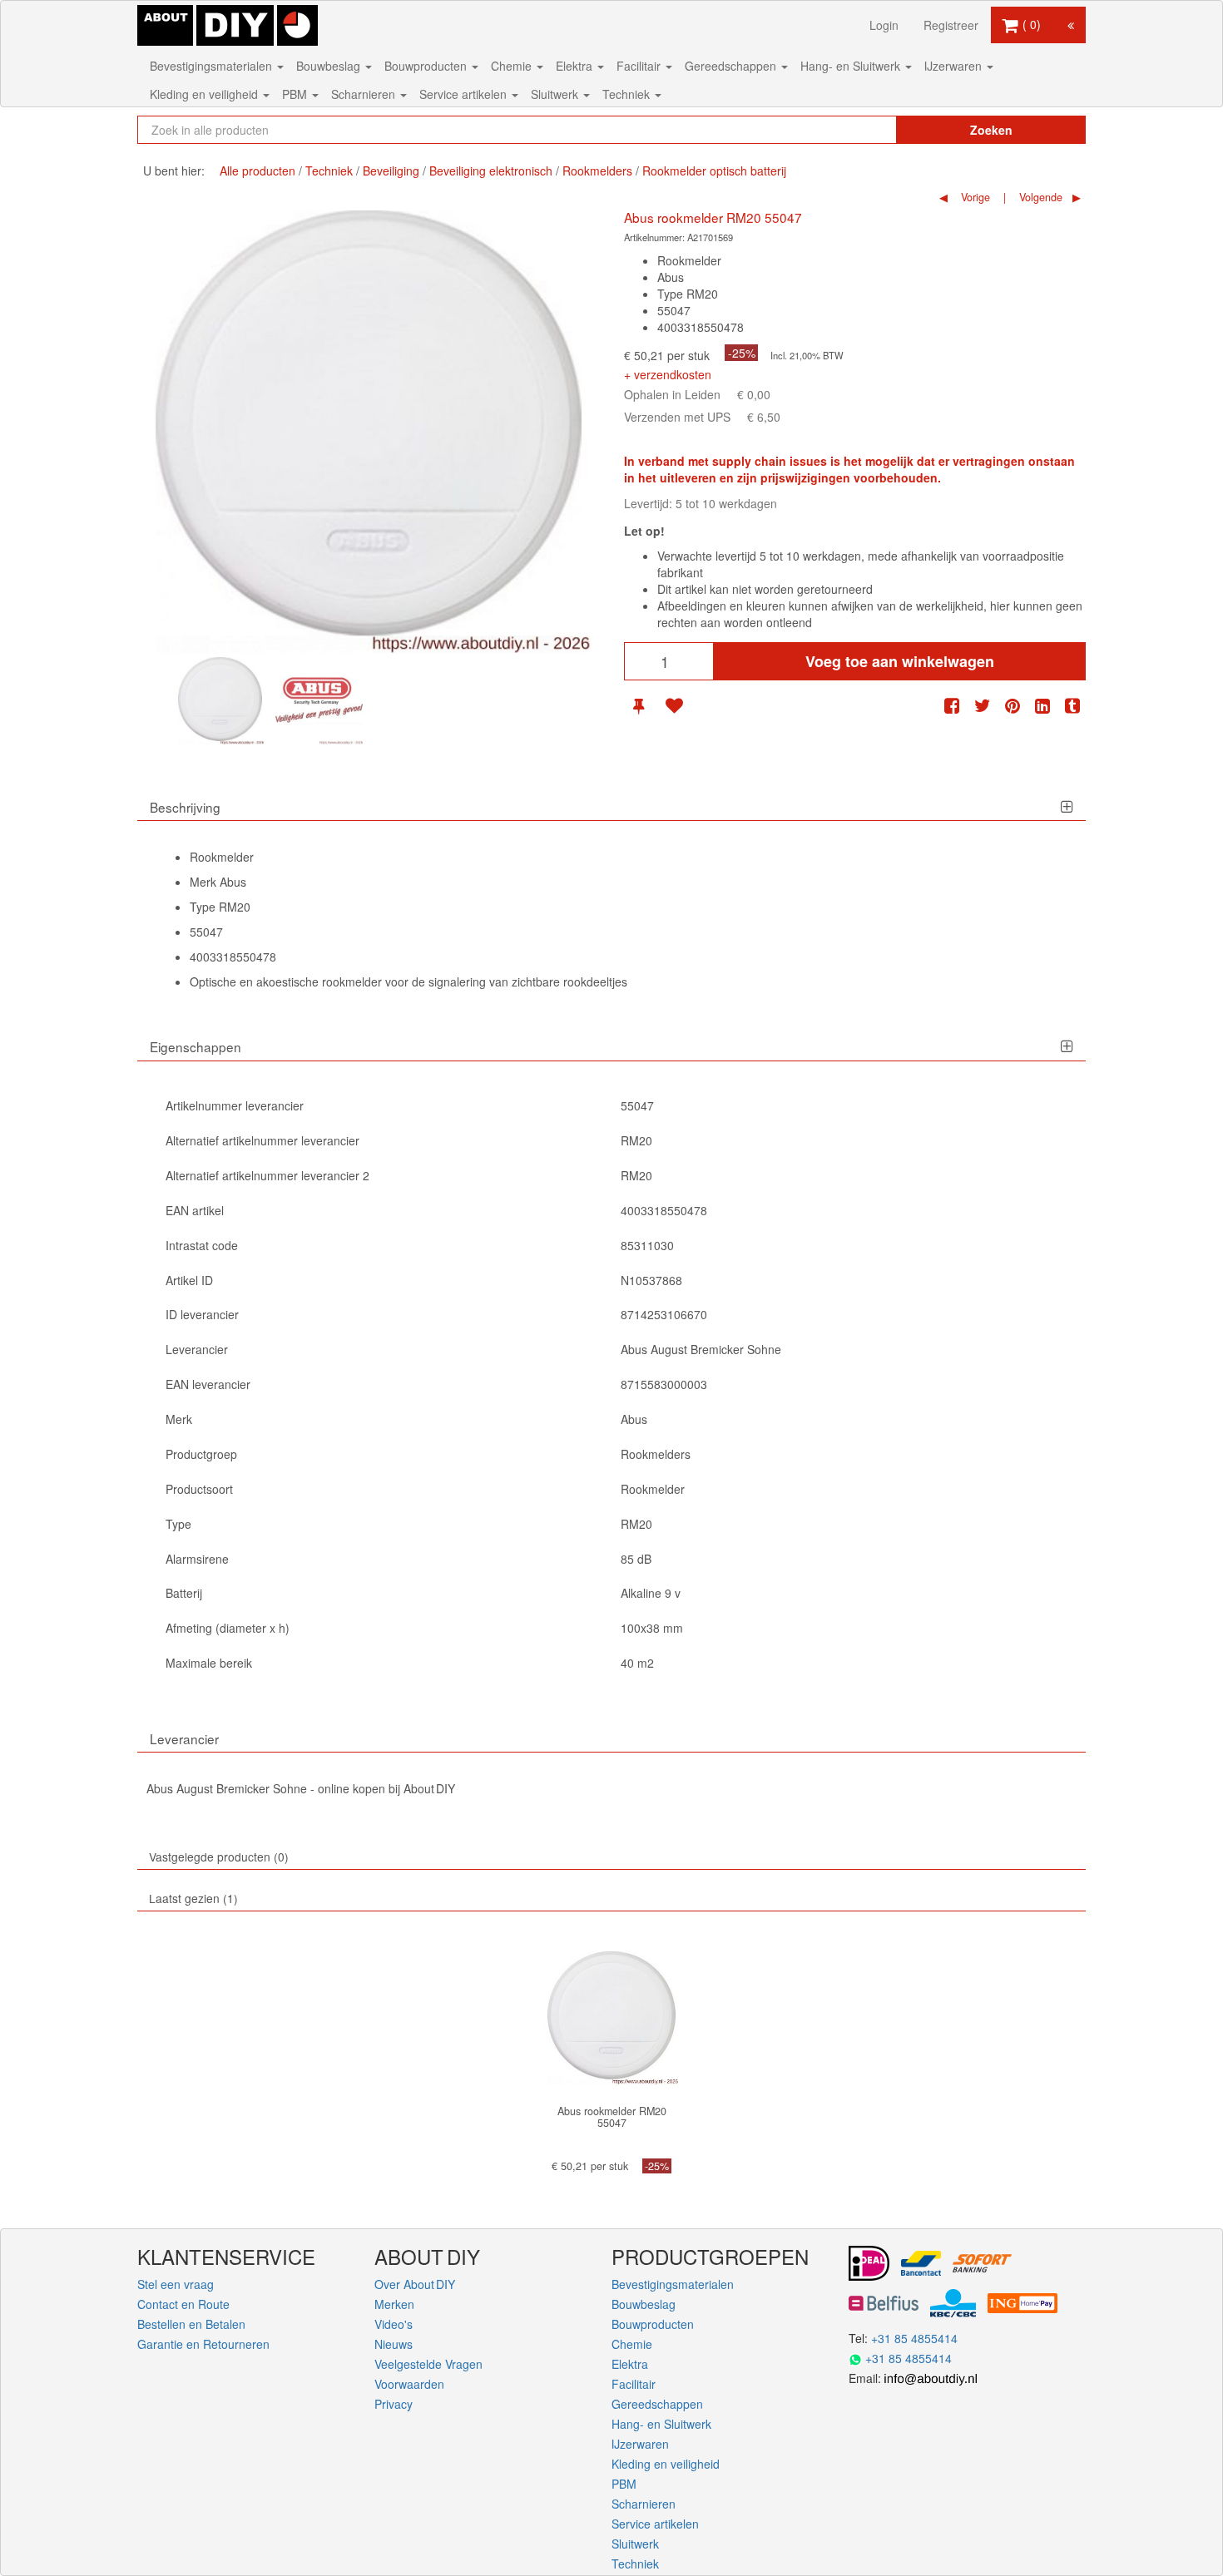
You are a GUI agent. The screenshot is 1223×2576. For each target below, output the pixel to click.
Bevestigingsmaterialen (213, 66)
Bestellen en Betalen (191, 2324)
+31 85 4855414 (914, 2338)
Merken (394, 2304)
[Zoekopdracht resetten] (849, 130)
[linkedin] (1042, 706)
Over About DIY (415, 2284)
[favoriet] (674, 706)
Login (884, 25)
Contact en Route (183, 2304)
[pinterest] (1013, 706)
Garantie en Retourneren (203, 2344)
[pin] (639, 706)
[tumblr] (1072, 706)
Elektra (576, 66)
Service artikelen (465, 94)
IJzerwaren (955, 66)
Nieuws (394, 2344)
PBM (296, 94)
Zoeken (991, 130)
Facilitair (640, 66)
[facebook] (952, 706)
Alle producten (257, 171)
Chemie (513, 66)
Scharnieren (365, 94)
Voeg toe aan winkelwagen (900, 661)
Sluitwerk (556, 94)
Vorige (974, 197)
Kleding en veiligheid (205, 94)
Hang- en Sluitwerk (852, 66)
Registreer (951, 25)
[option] (220, 701)
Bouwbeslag (330, 66)
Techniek (628, 94)
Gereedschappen (732, 66)
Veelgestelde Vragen (428, 2364)
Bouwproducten (427, 66)
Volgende (1039, 197)
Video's (394, 2324)
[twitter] (983, 706)
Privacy (394, 2404)
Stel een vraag (176, 2284)
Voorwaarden (409, 2384)
